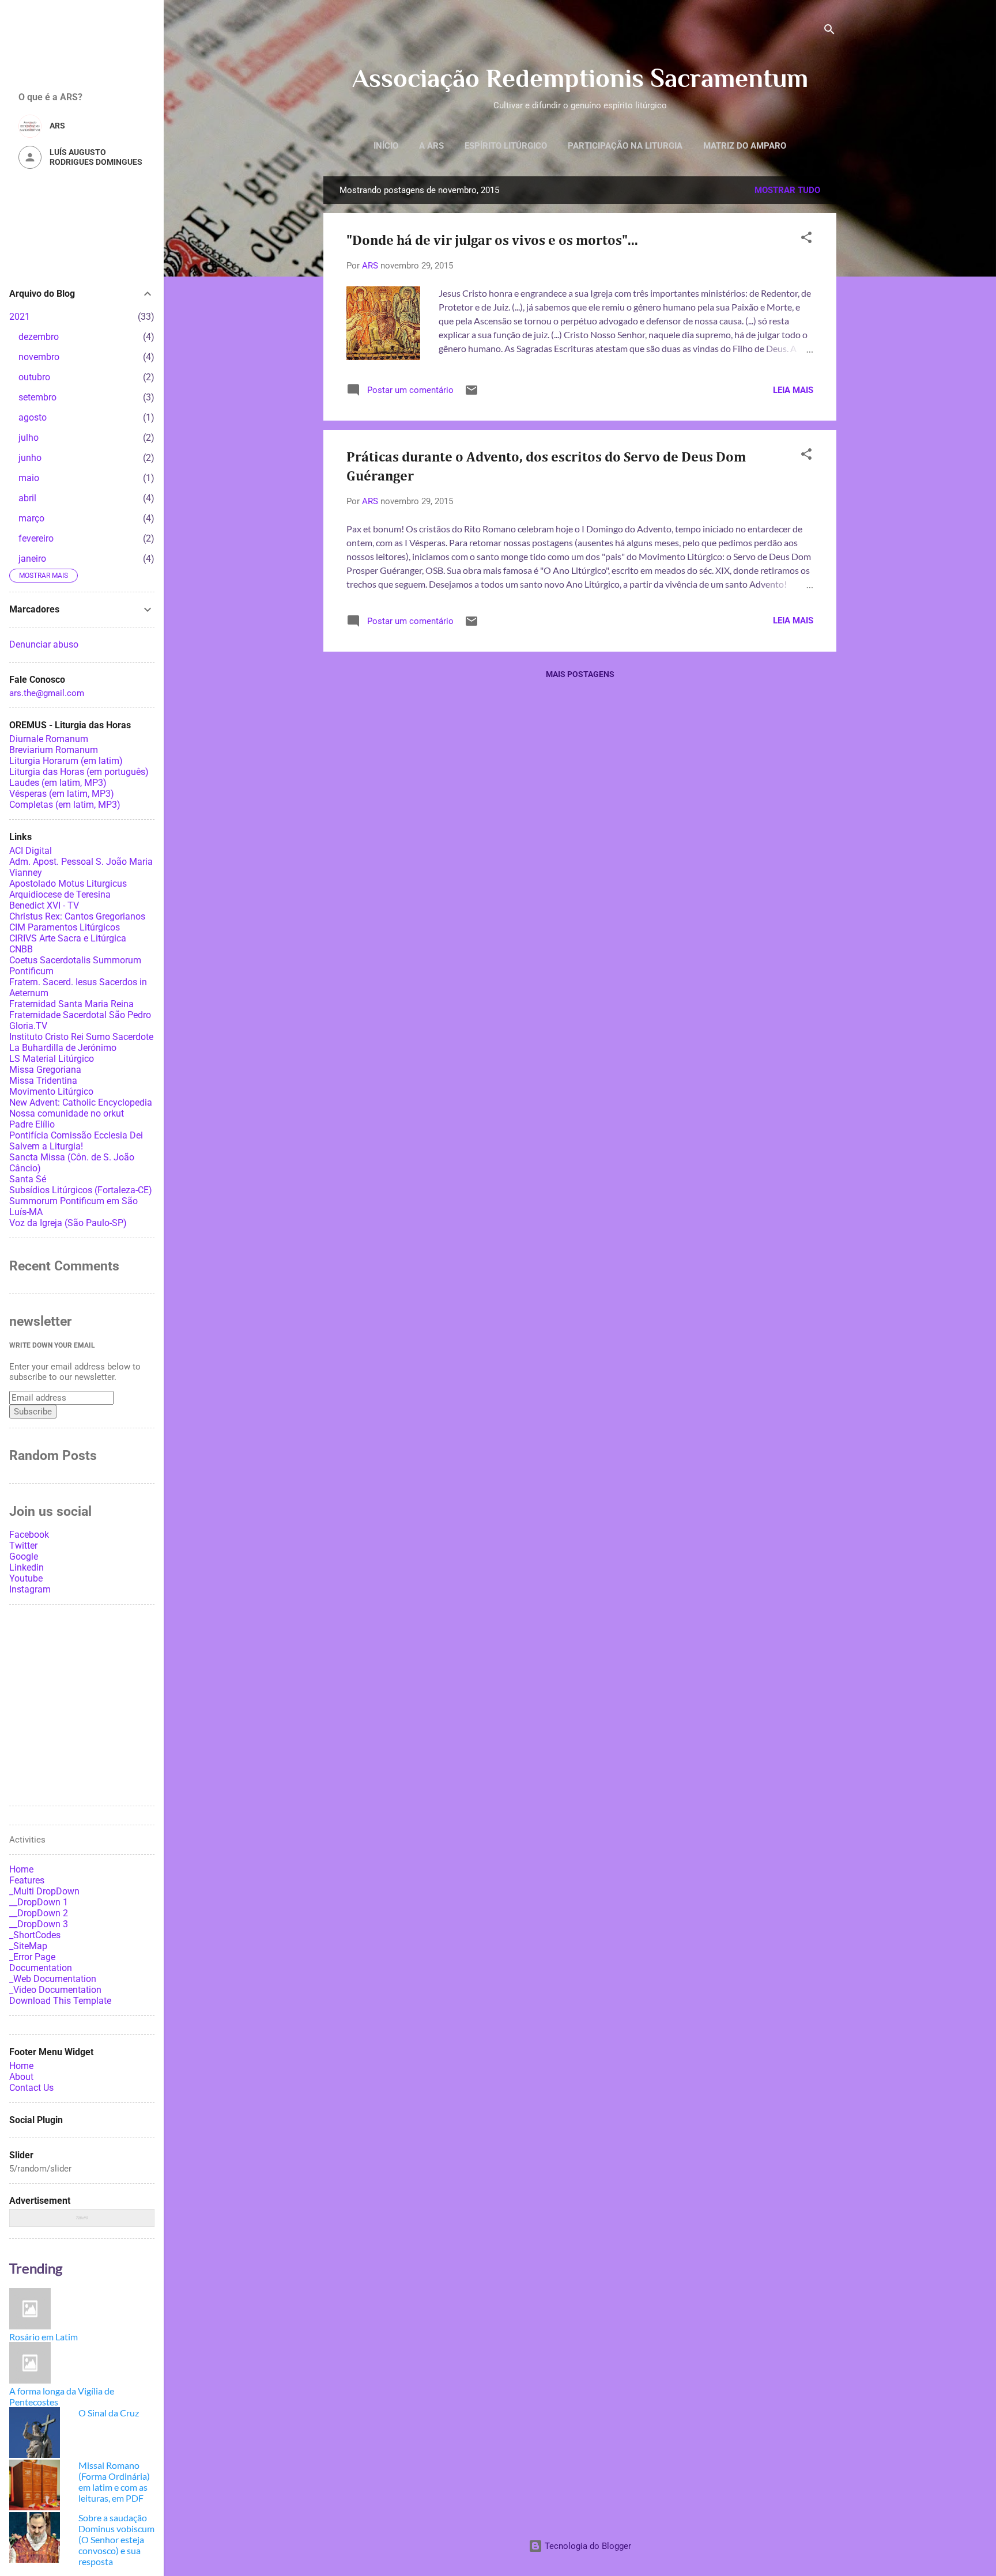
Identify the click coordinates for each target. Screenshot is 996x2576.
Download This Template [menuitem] (60, 2001)
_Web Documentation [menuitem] (53, 1979)
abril (27, 498)
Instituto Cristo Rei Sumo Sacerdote (81, 1037)
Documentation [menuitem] (41, 1968)
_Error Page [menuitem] (32, 1957)
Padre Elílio (32, 1124)
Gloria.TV (28, 1026)
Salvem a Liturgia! (46, 1146)
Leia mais (793, 390)
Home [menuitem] (21, 1869)
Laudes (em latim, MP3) (58, 783)
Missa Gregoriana (45, 1070)
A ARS (431, 146)
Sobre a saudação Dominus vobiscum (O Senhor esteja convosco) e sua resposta (116, 2539)
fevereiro (36, 538)
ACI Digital (31, 851)
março (31, 518)
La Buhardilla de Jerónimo (63, 1048)
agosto (33, 417)
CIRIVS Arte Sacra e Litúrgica (68, 938)
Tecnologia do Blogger (587, 2546)
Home (21, 2066)
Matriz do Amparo (745, 146)
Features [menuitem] (27, 1880)
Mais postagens (580, 674)
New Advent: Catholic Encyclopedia (81, 1102)
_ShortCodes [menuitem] (35, 1935)
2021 (20, 317)
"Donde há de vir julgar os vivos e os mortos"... (492, 241)
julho (29, 438)
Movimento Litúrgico (51, 1092)
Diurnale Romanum (49, 739)
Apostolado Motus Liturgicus (68, 884)
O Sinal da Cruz (109, 2413)
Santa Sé (28, 1179)
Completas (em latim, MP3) (65, 805)
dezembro (39, 337)
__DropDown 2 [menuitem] (39, 1913)
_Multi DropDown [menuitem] (44, 1891)
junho (30, 458)
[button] (806, 239)
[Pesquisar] (829, 31)
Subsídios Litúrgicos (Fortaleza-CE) (81, 1190)
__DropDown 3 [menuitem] (39, 1924)
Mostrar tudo (787, 190)
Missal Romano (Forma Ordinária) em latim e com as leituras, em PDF (114, 2482)
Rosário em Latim (44, 2337)
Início (386, 146)
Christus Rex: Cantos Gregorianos (77, 916)
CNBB (21, 949)
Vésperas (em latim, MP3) (62, 794)
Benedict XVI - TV (44, 905)
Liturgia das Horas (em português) (79, 772)
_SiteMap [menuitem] (28, 1946)
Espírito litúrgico (506, 146)
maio (29, 478)
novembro (39, 357)
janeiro (32, 559)
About (21, 2077)
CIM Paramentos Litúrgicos (65, 927)
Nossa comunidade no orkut (67, 1113)
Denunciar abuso (44, 644)
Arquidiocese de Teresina (60, 894)
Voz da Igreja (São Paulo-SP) (68, 1223)
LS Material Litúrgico (52, 1059)
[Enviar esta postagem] (471, 394)
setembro (37, 397)
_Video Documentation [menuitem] (55, 1990)
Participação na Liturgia (625, 146)
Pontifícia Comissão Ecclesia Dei (76, 1135)
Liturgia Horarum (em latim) (66, 761)
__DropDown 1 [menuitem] (39, 1902)
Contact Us (31, 2088)
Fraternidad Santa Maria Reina (71, 1004)
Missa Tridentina (43, 1081)
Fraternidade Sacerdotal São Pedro (80, 1015)
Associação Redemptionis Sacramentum (580, 78)
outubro (34, 377)
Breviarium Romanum (54, 750)
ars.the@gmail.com (47, 693)
